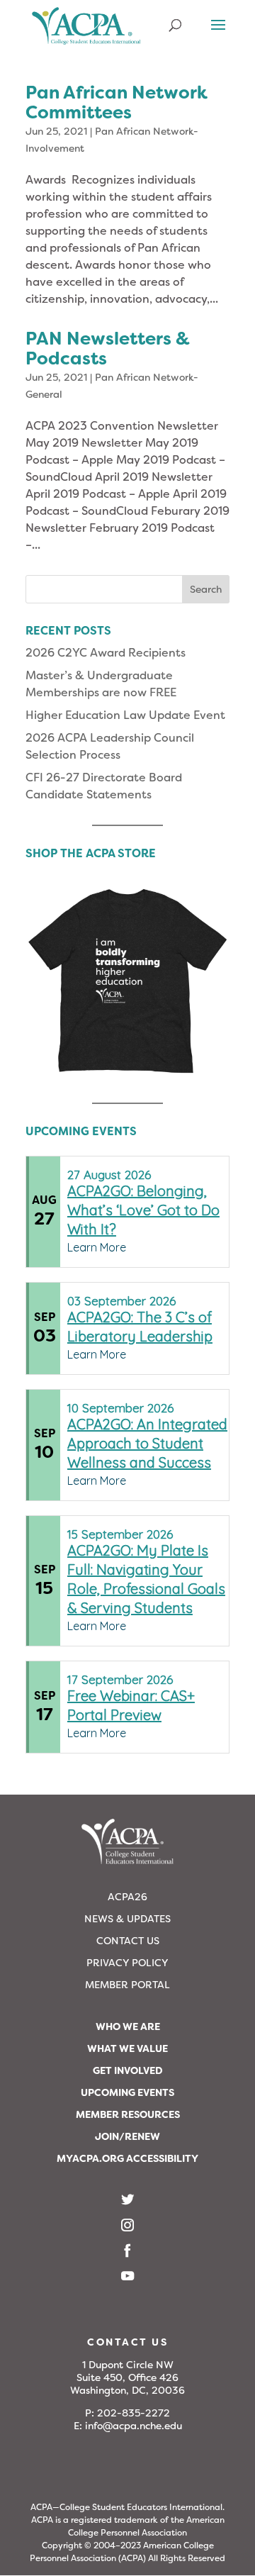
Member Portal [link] (127, 1985)
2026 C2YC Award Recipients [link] (106, 653)
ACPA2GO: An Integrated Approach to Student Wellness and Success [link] (147, 1443)
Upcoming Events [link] (127, 2092)
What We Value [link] (127, 2048)
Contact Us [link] (128, 1941)
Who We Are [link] (128, 2026)
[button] (218, 34)
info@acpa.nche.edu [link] (134, 2426)
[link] (86, 32)
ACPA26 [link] (127, 1897)
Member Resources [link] (128, 2114)
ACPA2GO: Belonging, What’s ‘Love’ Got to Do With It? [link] (143, 1210)
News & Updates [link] (127, 1919)
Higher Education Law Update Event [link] (125, 715)
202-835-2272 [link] (134, 2413)
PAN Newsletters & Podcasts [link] (108, 349)
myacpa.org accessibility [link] (127, 2158)
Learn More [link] (97, 1247)
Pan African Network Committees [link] (117, 102)
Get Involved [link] (128, 2070)
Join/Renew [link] (127, 2136)
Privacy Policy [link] (127, 1963)
